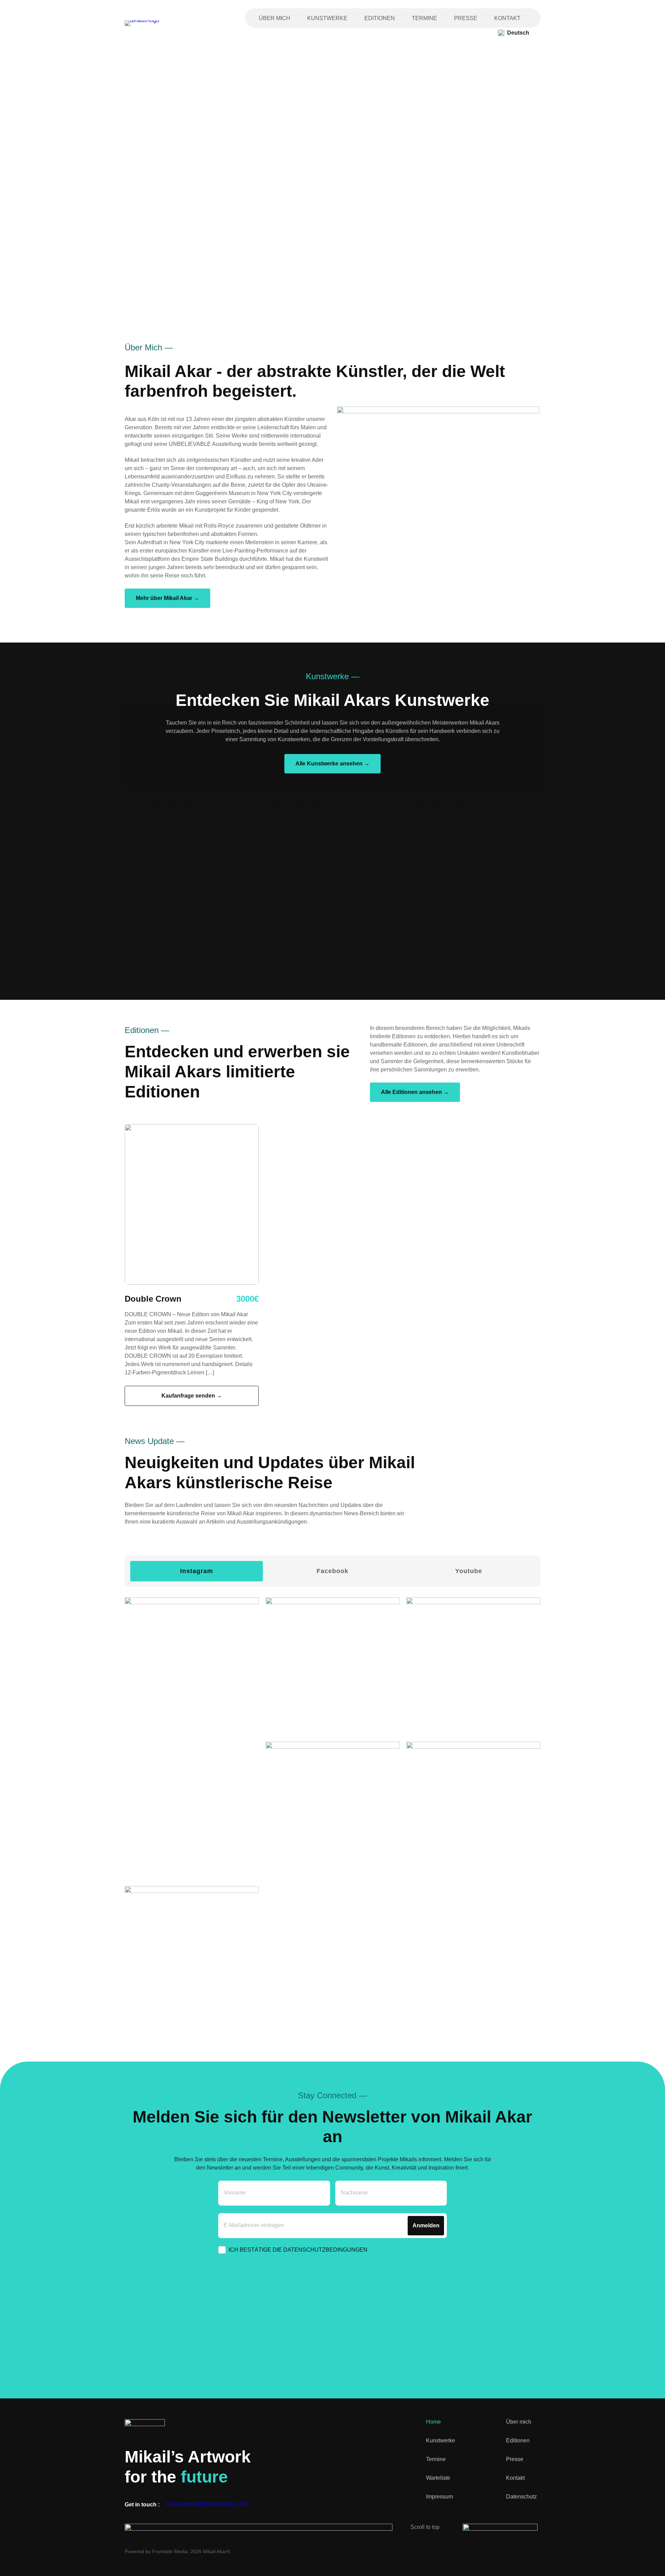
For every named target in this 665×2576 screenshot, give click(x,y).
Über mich (274, 18)
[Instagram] (464, 2551)
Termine (424, 18)
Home (433, 2422)
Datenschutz (521, 2497)
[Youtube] (513, 2551)
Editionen (380, 18)
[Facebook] (488, 2551)
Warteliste (438, 2478)
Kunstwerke (327, 18)
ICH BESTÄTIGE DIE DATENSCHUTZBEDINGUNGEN (298, 2250)
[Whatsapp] (537, 2551)
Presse (466, 18)
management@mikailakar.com (207, 2504)
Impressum (440, 2497)
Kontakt (507, 18)
